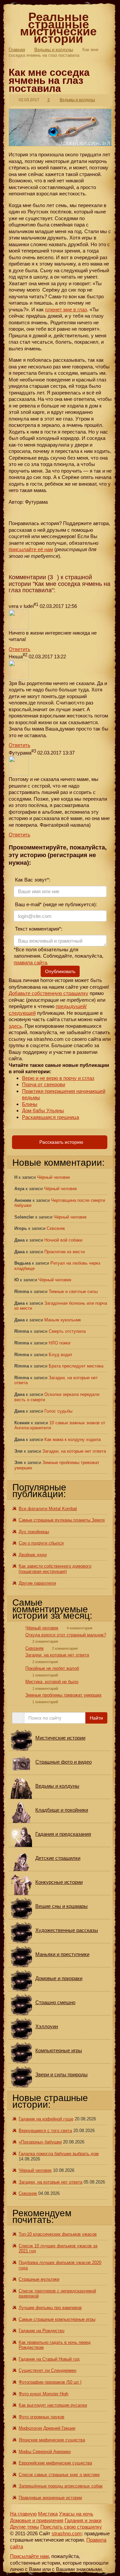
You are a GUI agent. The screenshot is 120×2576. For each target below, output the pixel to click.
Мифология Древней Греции (47, 2428)
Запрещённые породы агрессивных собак (61, 2486)
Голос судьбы (58, 1411)
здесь (15, 1026)
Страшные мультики (39, 2279)
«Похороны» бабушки (40, 2142)
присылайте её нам (31, 549)
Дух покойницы (34, 1532)
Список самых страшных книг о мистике (59, 2475)
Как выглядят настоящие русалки (53, 2405)
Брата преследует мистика (76, 1366)
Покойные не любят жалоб (52, 1668)
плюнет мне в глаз (66, 309)
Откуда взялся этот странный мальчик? (66, 1635)
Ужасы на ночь (76, 2514)
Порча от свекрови (43, 1084)
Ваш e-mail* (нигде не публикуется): (55, 904)
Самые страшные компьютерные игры (57, 2319)
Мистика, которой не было (52, 1682)
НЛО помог (60, 1343)
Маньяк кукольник (63, 1320)
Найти (96, 1718)
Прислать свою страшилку (71, 2527)
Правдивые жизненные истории (50, 2498)
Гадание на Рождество (41, 2331)
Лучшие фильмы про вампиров (50, 2308)
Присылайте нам (29, 2556)
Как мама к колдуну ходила (72, 1439)
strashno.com (67, 2533)
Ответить (19, 649)
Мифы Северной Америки (45, 2452)
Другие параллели (37, 1583)
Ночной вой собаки (63, 1240)
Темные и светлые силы (73, 1292)
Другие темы (24, 2527)
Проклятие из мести (64, 1252)
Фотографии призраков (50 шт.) (50, 2382)
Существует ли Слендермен (47, 2370)
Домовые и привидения (37, 2520)
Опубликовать (60, 971)
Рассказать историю (61, 1142)
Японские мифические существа (52, 2440)
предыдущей (70, 1006)
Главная (17, 50)
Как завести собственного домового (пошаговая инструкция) (55, 1569)
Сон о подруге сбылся (41, 1543)
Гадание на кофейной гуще (46, 2119)
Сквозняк (56, 1228)
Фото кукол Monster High (43, 2394)
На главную (23, 2514)
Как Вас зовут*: (32, 880)
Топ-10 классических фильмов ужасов (58, 2234)
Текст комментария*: (38, 929)
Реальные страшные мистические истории (58, 28)
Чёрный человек (53, 1177)
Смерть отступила (67, 1331)
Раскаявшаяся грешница (50, 1117)
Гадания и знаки (83, 2520)
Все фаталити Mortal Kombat (48, 1509)
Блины (30, 1104)
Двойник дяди (33, 1555)
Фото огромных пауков (41, 2417)
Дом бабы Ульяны (43, 1110)
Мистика (48, 2514)
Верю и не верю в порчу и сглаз (58, 1078)
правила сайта (30, 962)
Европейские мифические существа (55, 2463)
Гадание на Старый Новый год (49, 2359)
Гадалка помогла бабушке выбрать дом (59, 2154)
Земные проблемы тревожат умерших (63, 1695)
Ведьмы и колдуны (54, 50)
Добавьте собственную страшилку (48, 993)
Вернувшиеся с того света (45, 2131)
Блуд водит (60, 1355)
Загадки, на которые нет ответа (74, 1451)
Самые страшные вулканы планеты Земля (62, 1520)
